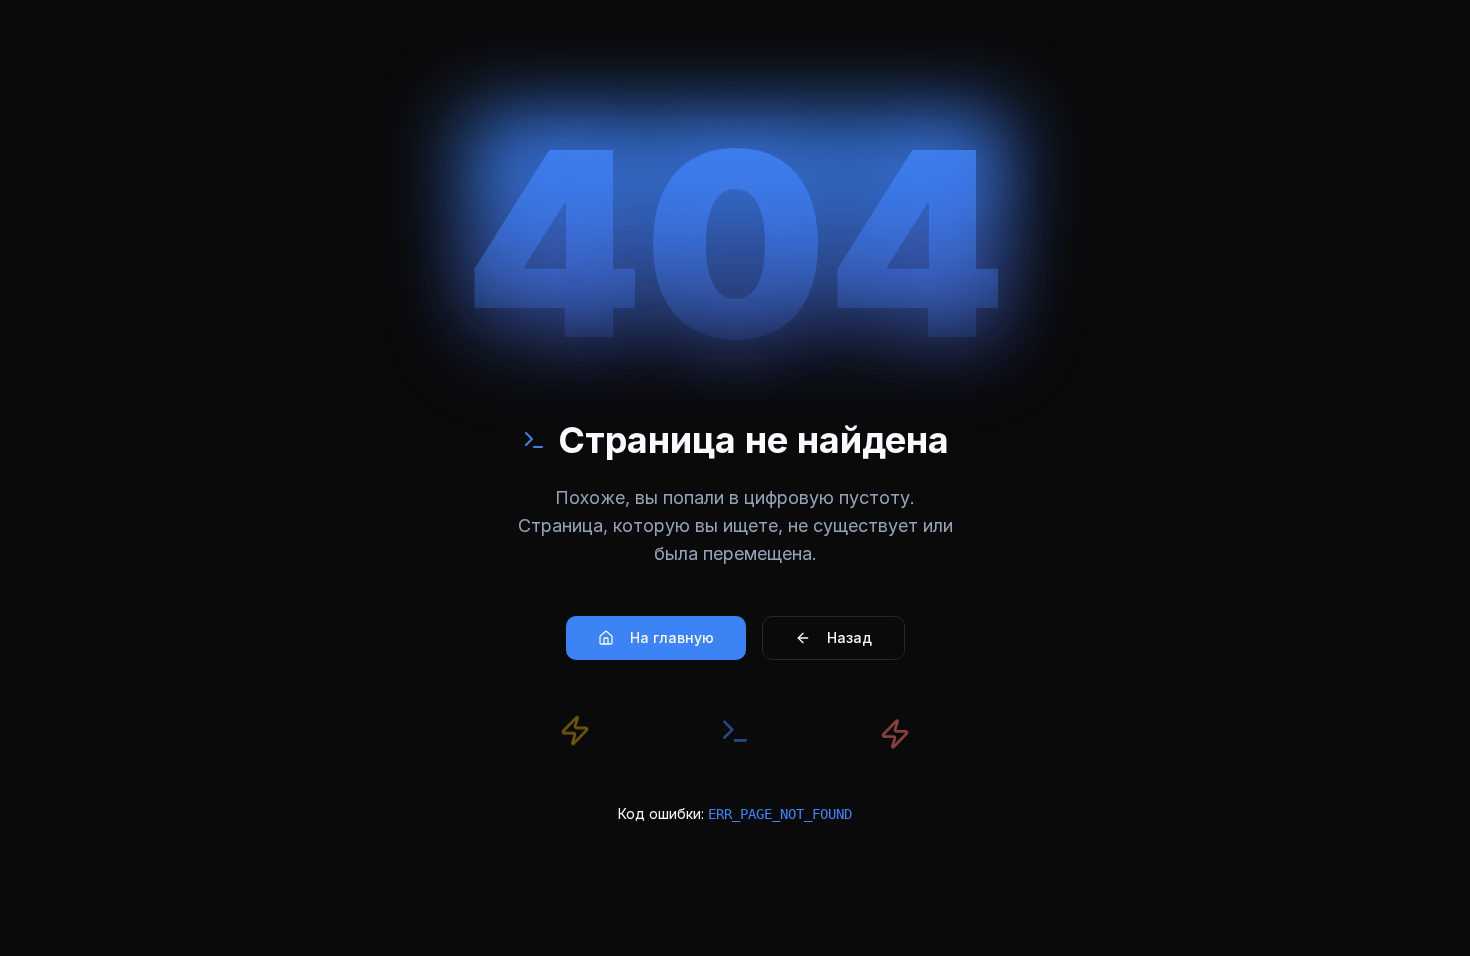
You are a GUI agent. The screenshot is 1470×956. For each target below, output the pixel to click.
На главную (672, 637)
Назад (849, 637)
